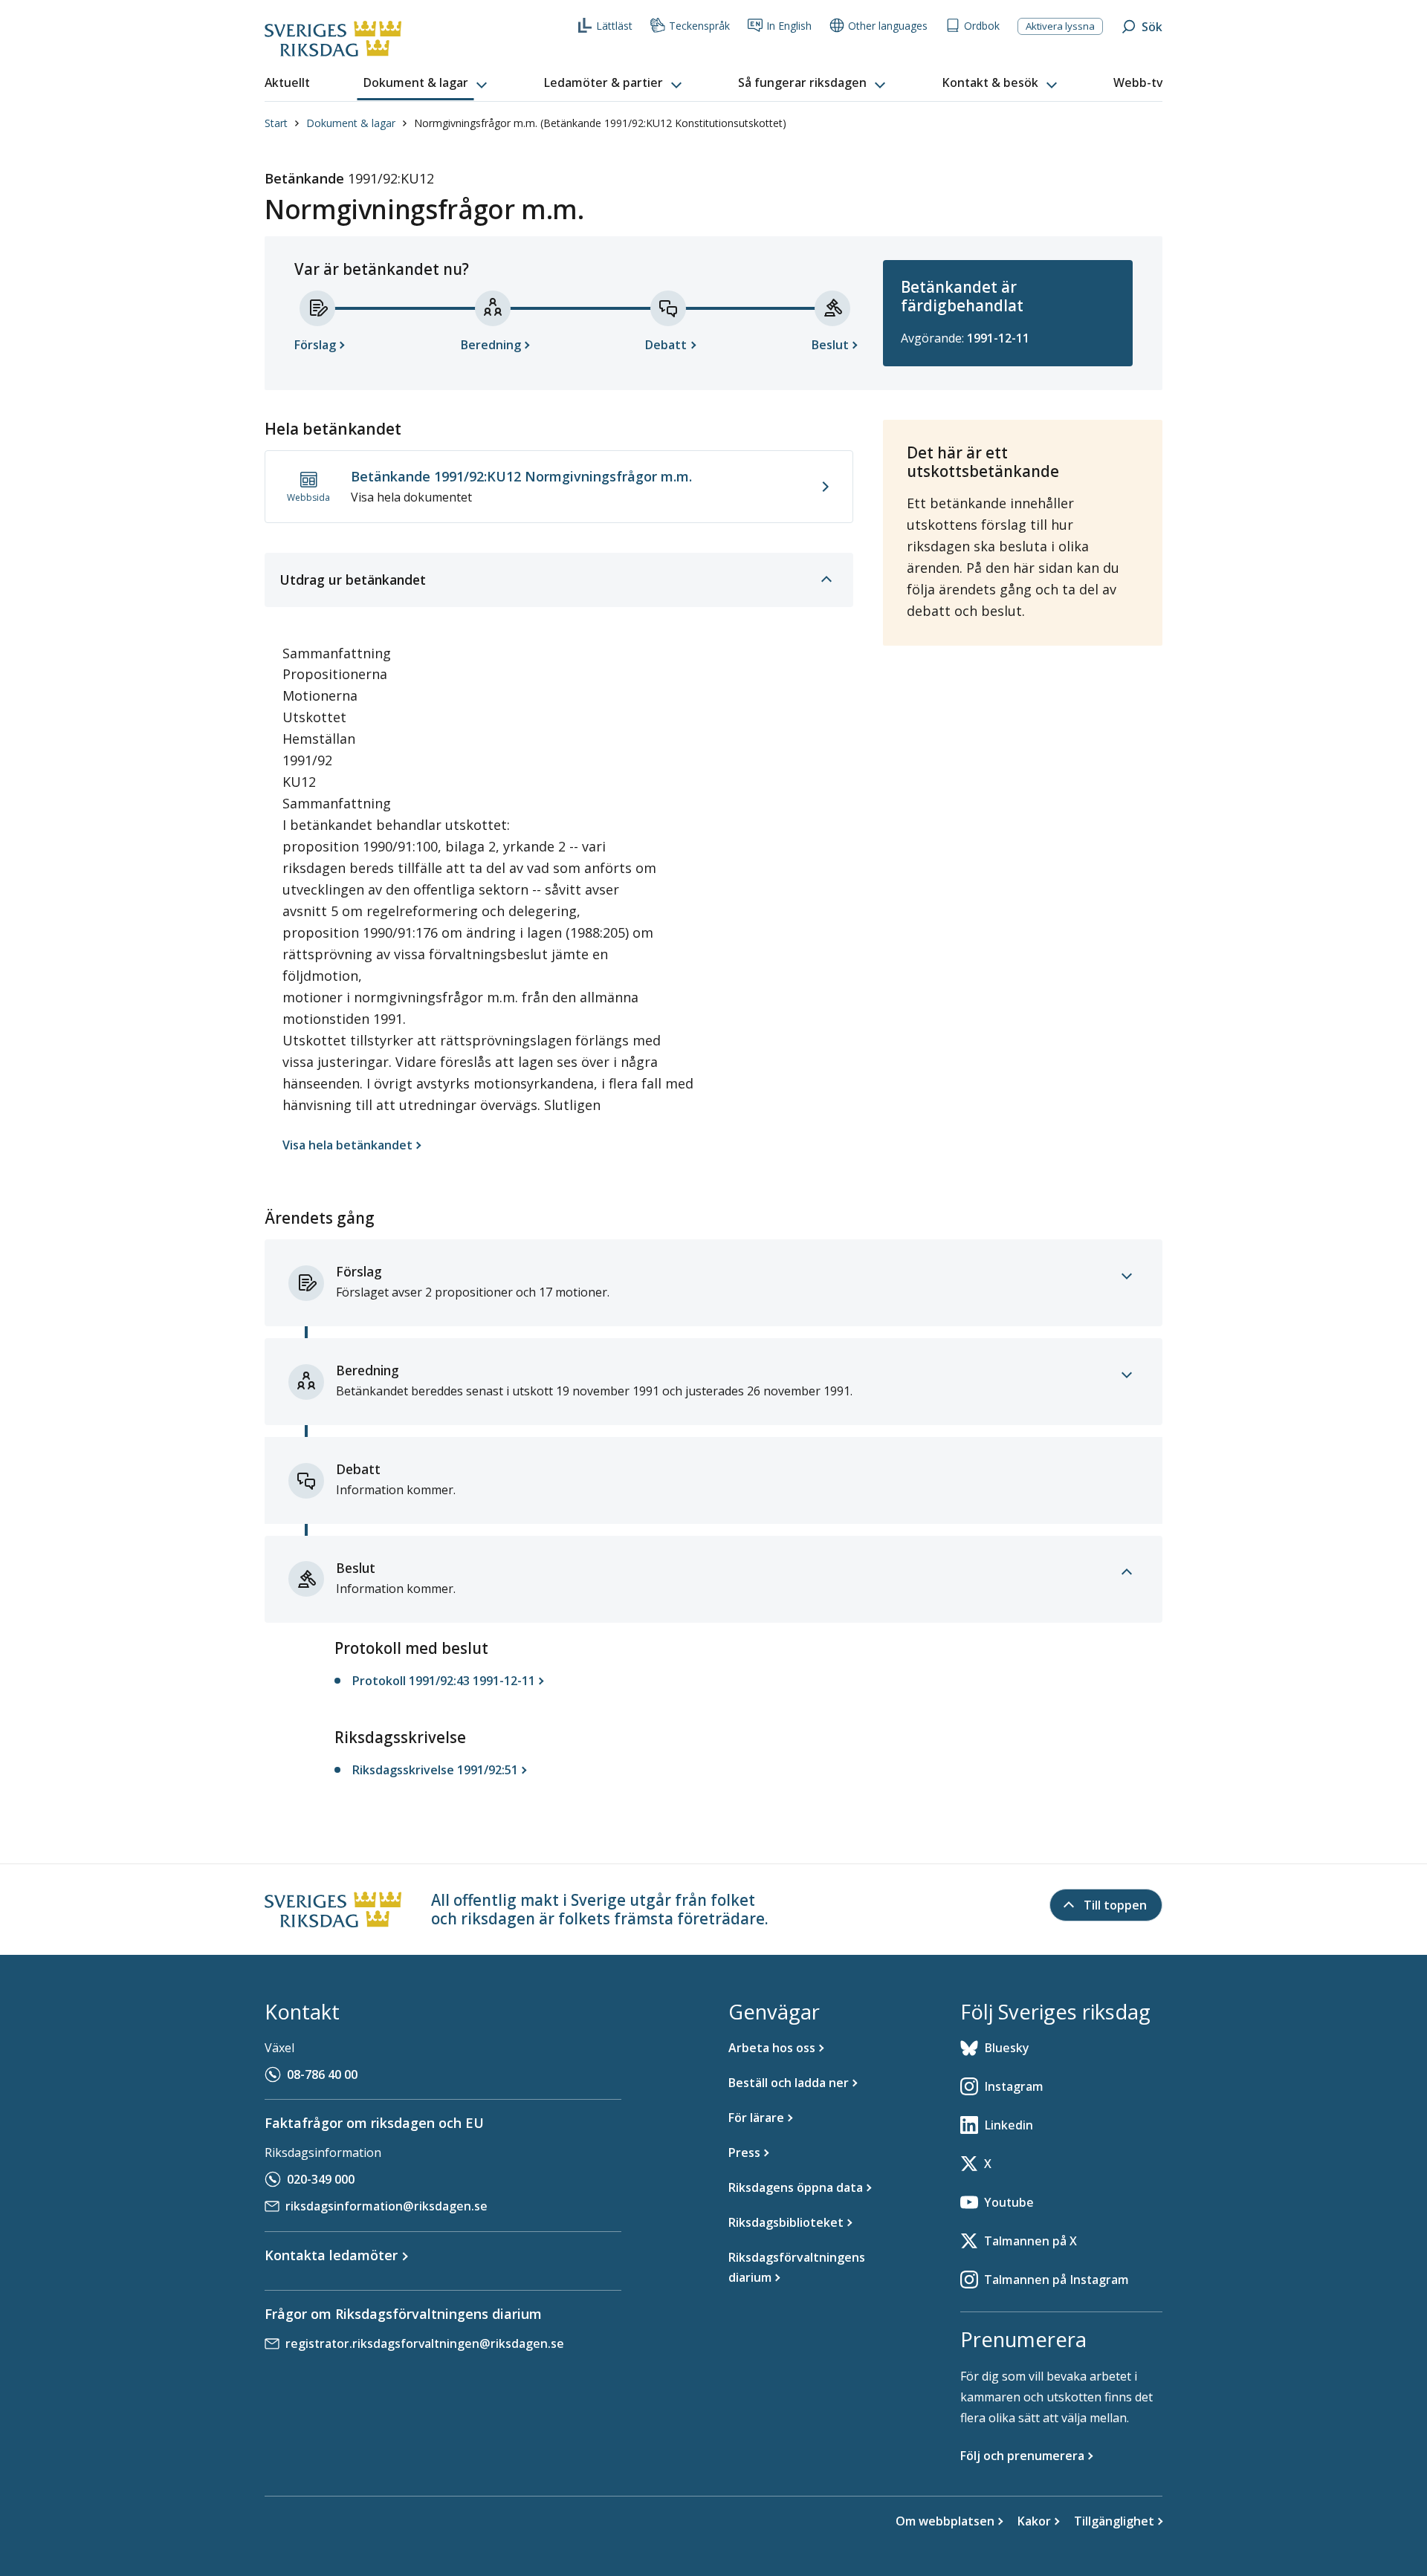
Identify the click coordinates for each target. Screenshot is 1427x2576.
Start (276, 123)
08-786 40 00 (322, 2074)
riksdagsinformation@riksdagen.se (386, 2206)
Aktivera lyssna (1060, 26)
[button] (427, 83)
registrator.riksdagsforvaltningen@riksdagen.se (425, 2343)
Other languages (888, 26)
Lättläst (614, 26)
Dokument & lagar (351, 123)
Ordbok (982, 26)
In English (789, 26)
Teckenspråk (699, 26)
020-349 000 (321, 2179)
